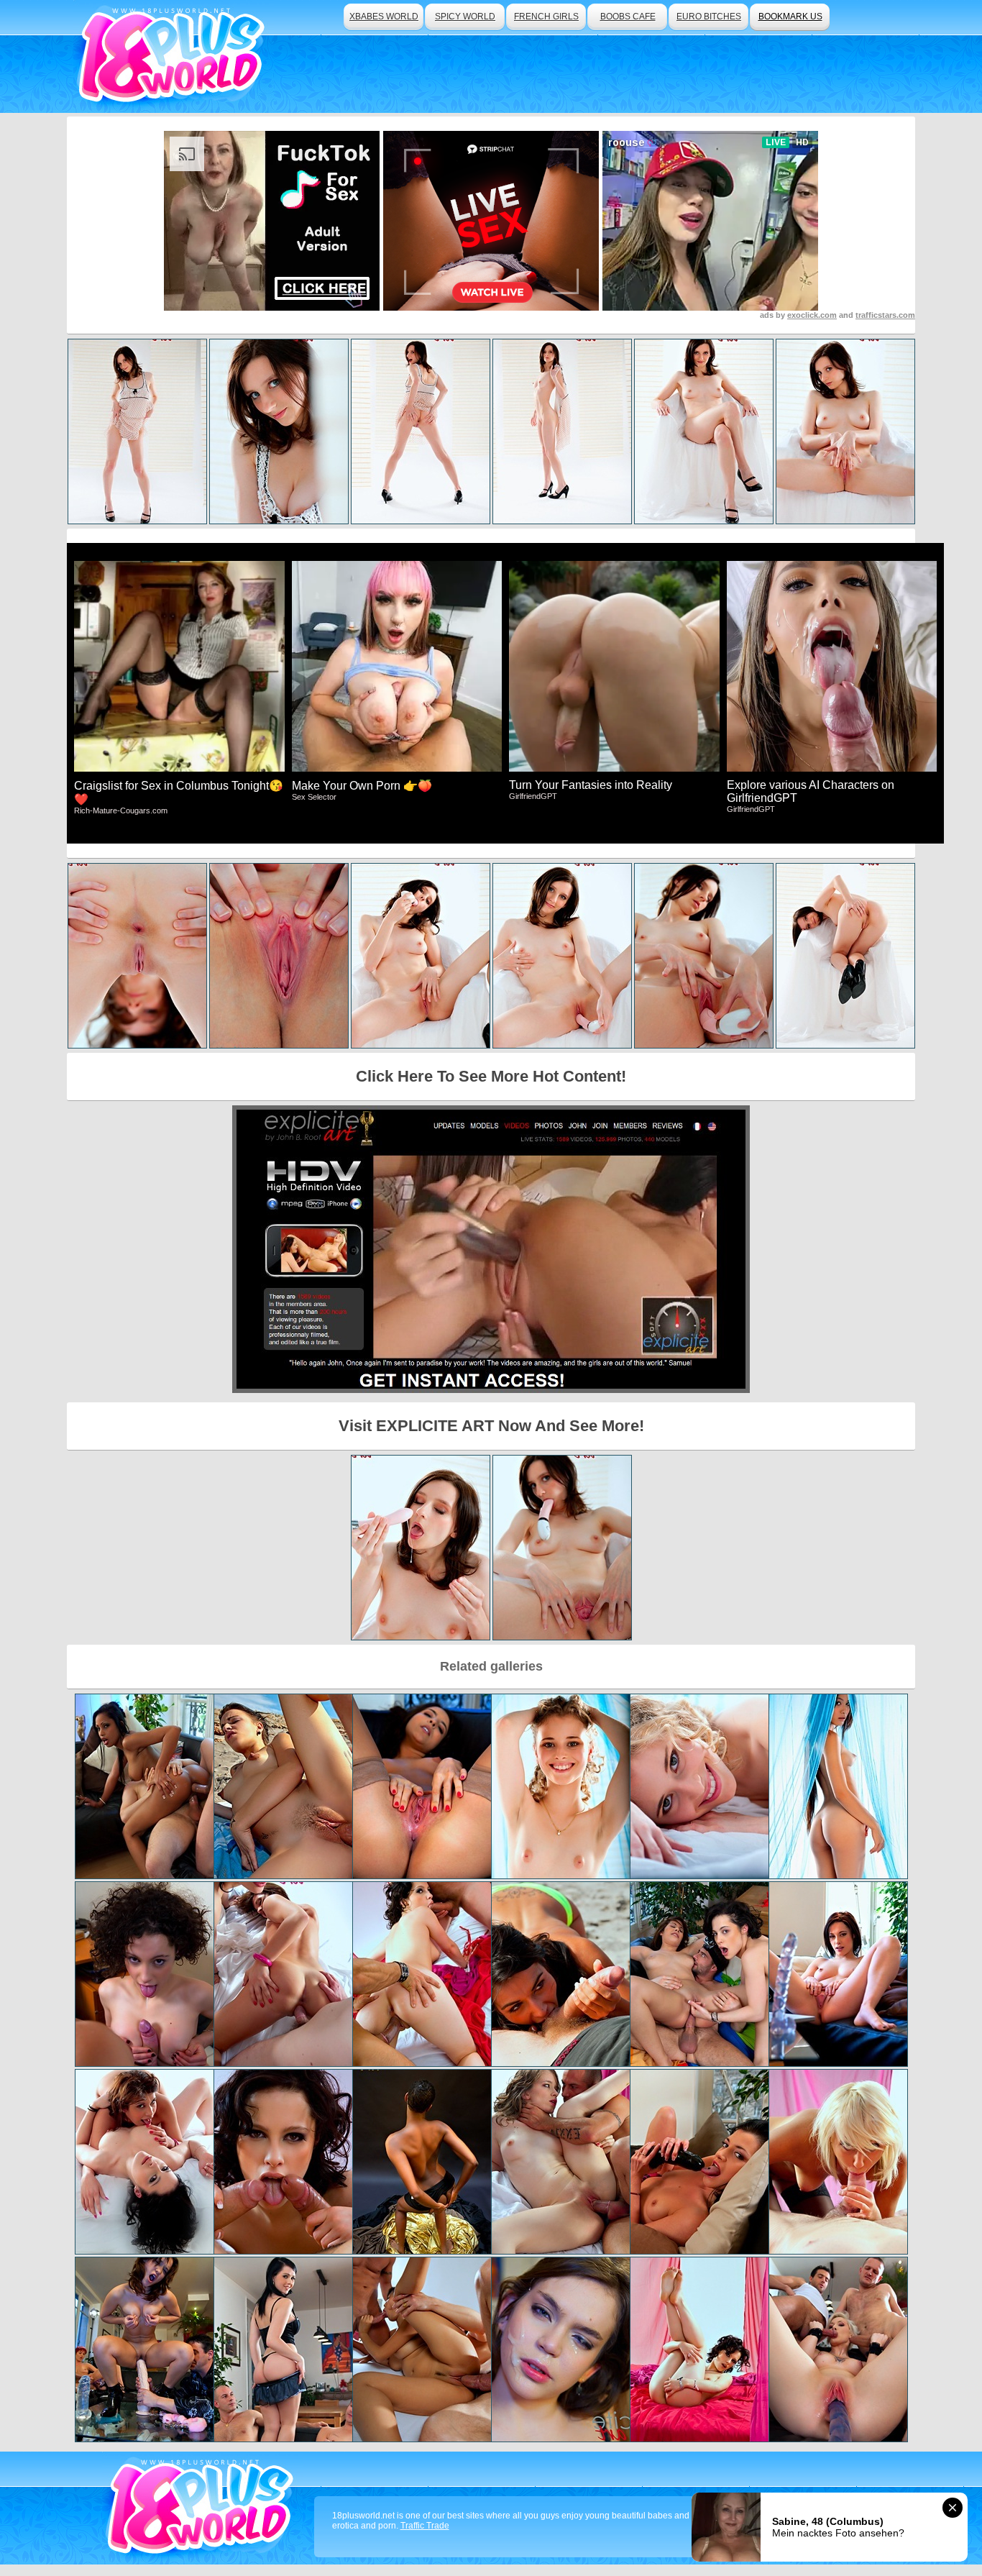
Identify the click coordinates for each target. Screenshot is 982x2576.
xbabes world (384, 17)
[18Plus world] (174, 56)
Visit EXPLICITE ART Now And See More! (491, 1426)
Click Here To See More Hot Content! (491, 1076)
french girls (546, 17)
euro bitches (709, 17)
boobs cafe (628, 17)
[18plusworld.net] (202, 2508)
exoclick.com (812, 315)
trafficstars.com (885, 315)
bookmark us (790, 17)
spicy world (465, 17)
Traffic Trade (425, 2526)
